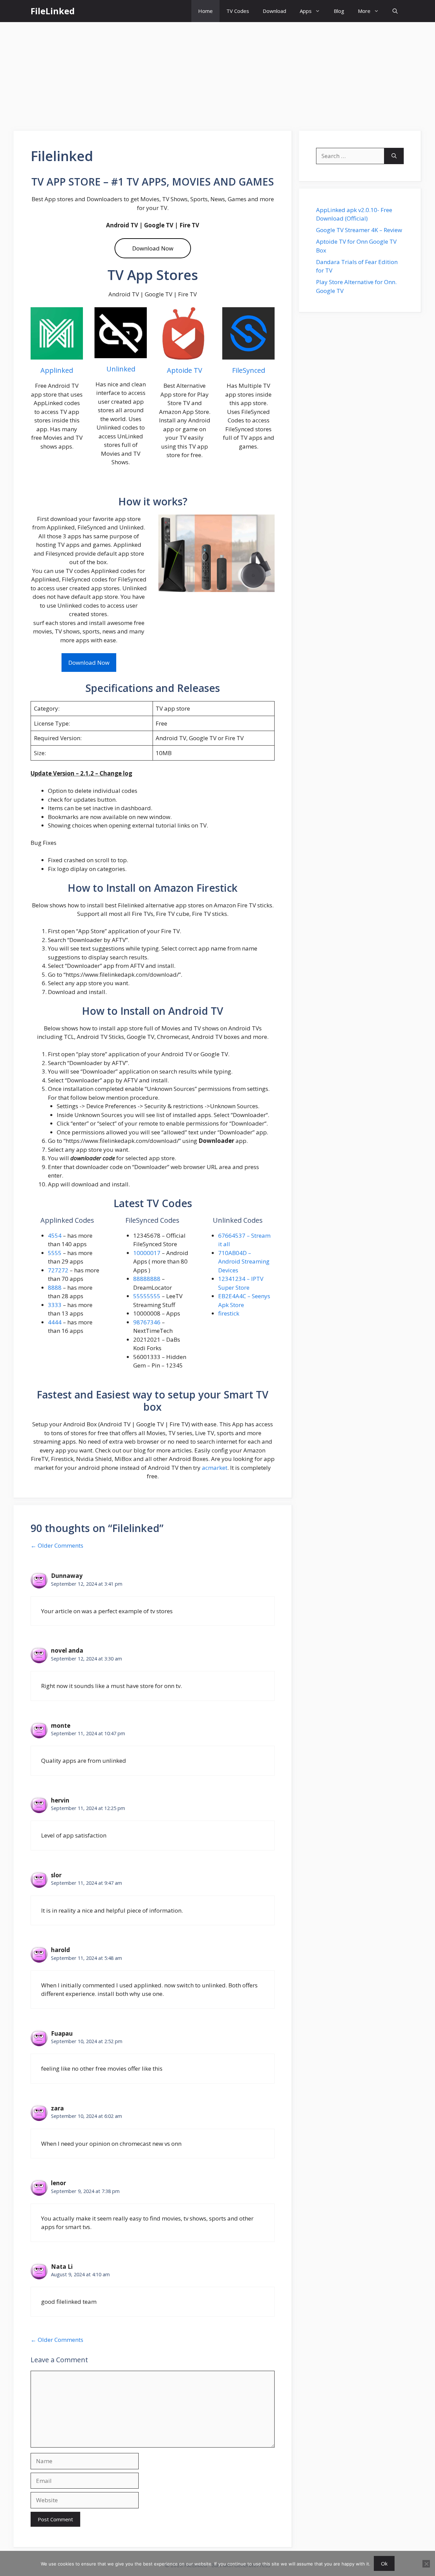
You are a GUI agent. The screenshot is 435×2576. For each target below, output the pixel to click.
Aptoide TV (185, 370)
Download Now (153, 248)
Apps (306, 11)
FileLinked (53, 11)
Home (205, 11)
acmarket (215, 1468)
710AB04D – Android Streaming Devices (244, 1261)
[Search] (394, 156)
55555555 (147, 1296)
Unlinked (121, 369)
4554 (55, 1235)
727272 (58, 1270)
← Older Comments (57, 1545)
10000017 (147, 1253)
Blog (339, 11)
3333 (55, 1305)
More (364, 11)
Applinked (57, 370)
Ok (384, 2563)
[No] (426, 2564)
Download (274, 11)
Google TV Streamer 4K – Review (359, 230)
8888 (55, 1287)
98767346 (147, 1322)
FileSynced (249, 370)
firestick (229, 1313)
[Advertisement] (217, 73)
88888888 (147, 1279)
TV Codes (238, 11)
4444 (55, 1322)
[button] (395, 11)
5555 (55, 1253)
